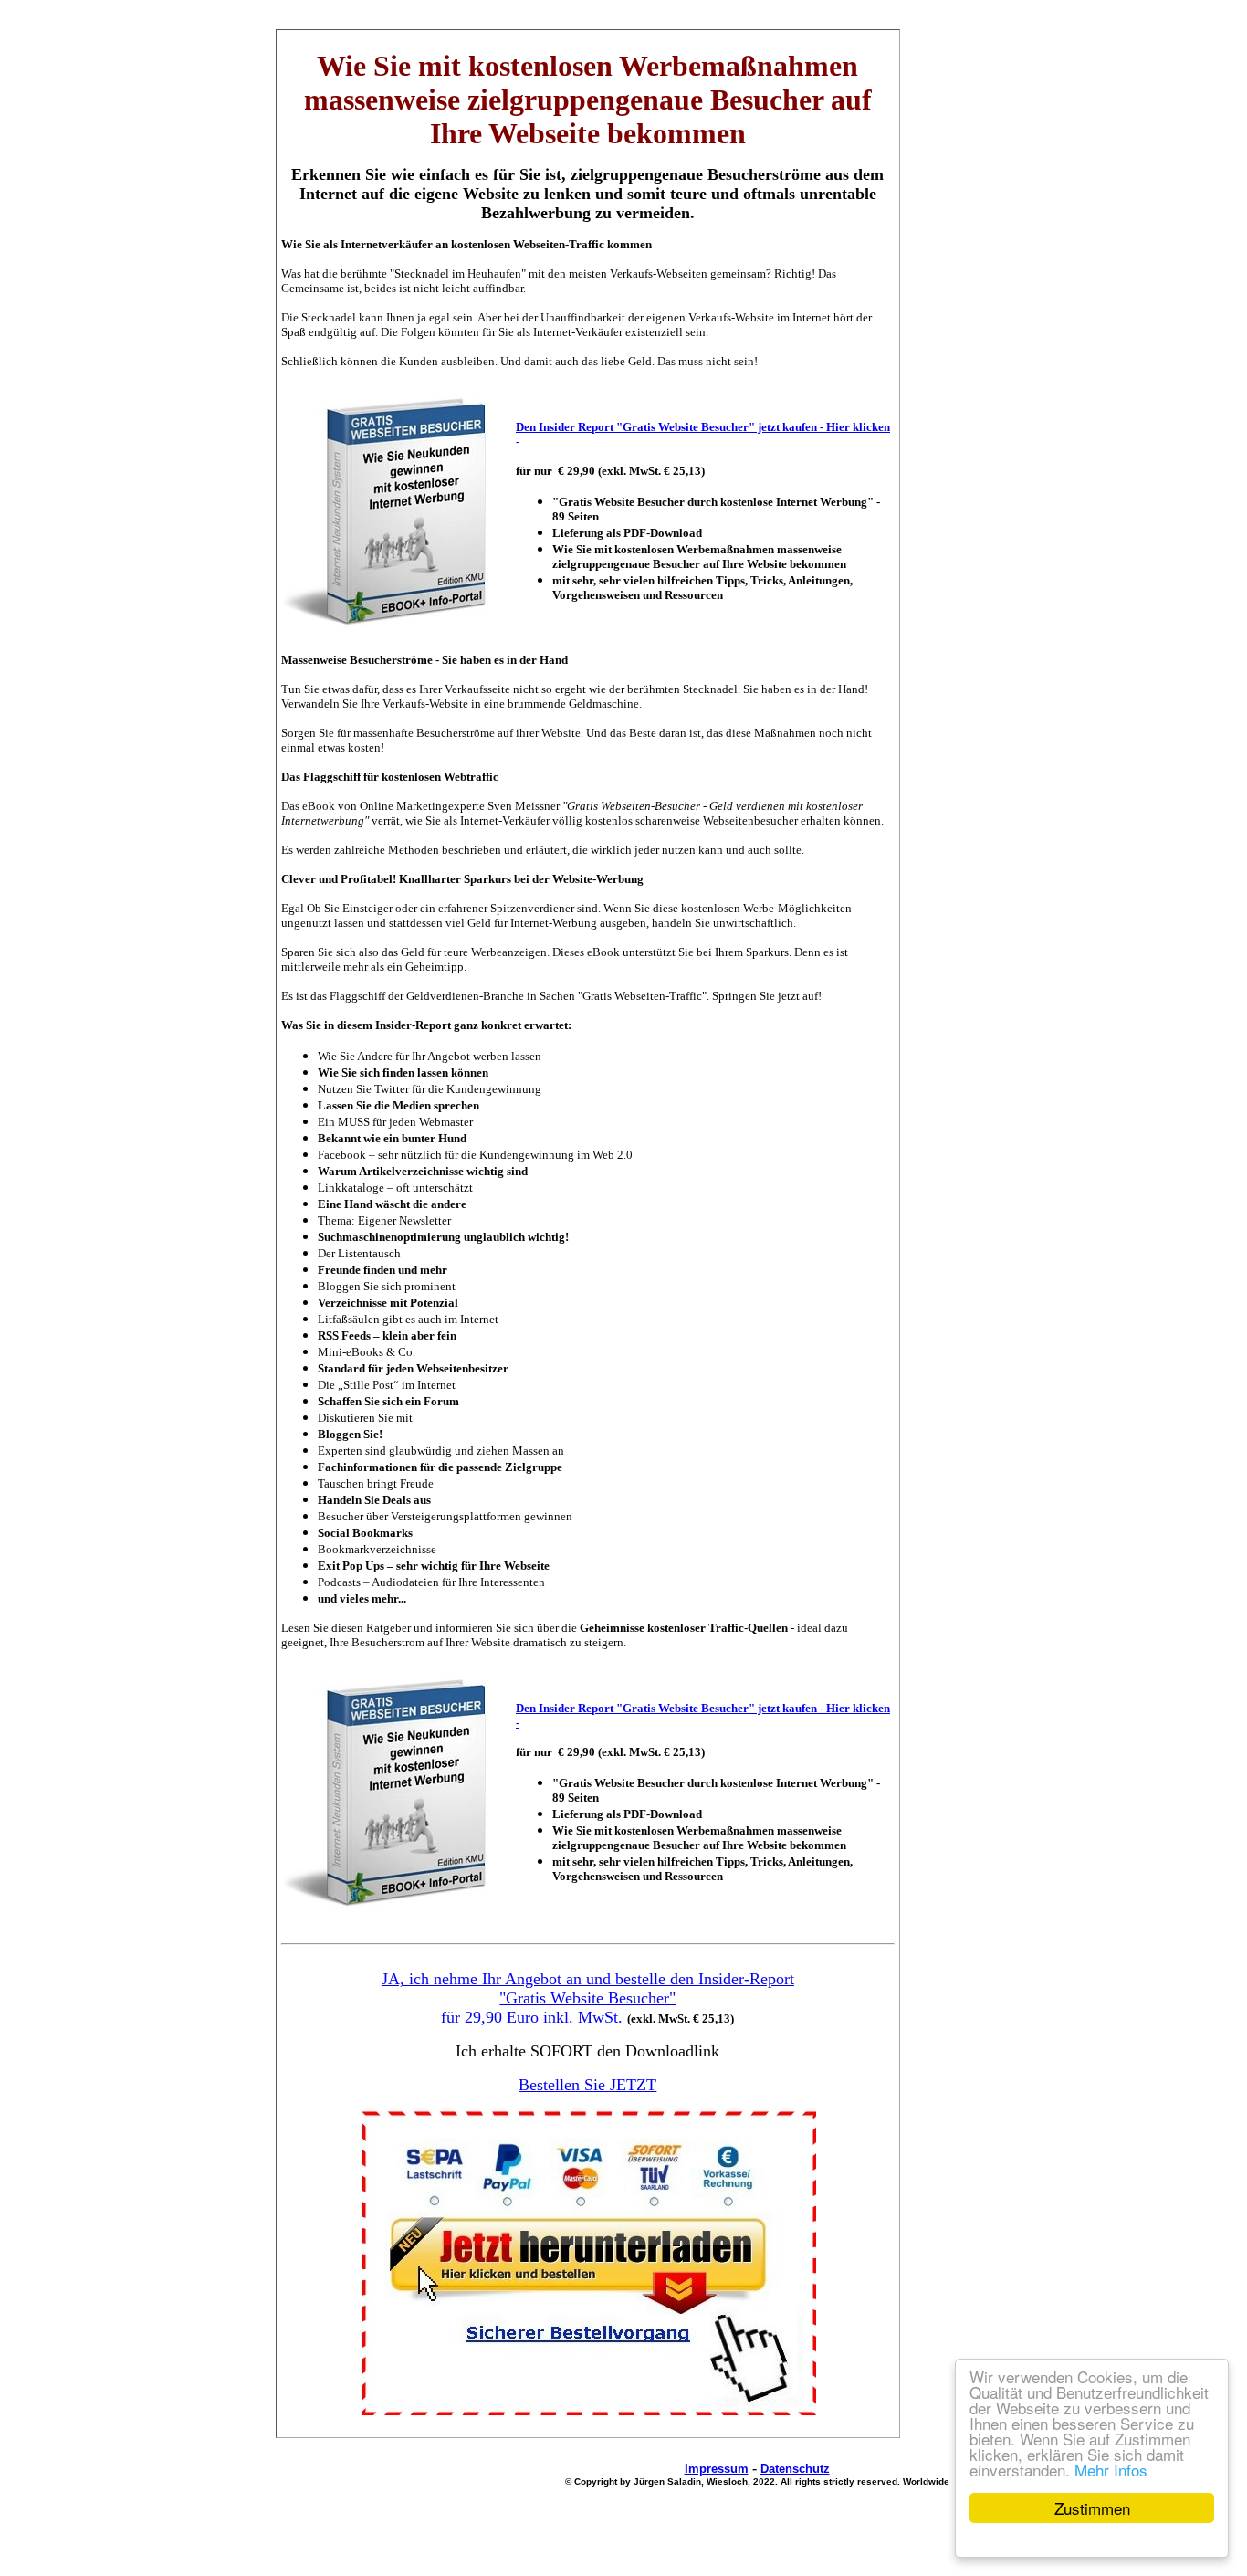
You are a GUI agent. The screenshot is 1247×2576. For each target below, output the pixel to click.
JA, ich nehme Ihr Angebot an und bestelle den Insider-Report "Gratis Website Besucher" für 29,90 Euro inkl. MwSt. (588, 1998)
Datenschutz (795, 2469)
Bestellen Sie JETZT (587, 2085)
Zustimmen (1092, 2508)
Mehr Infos (1111, 2470)
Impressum (717, 2469)
